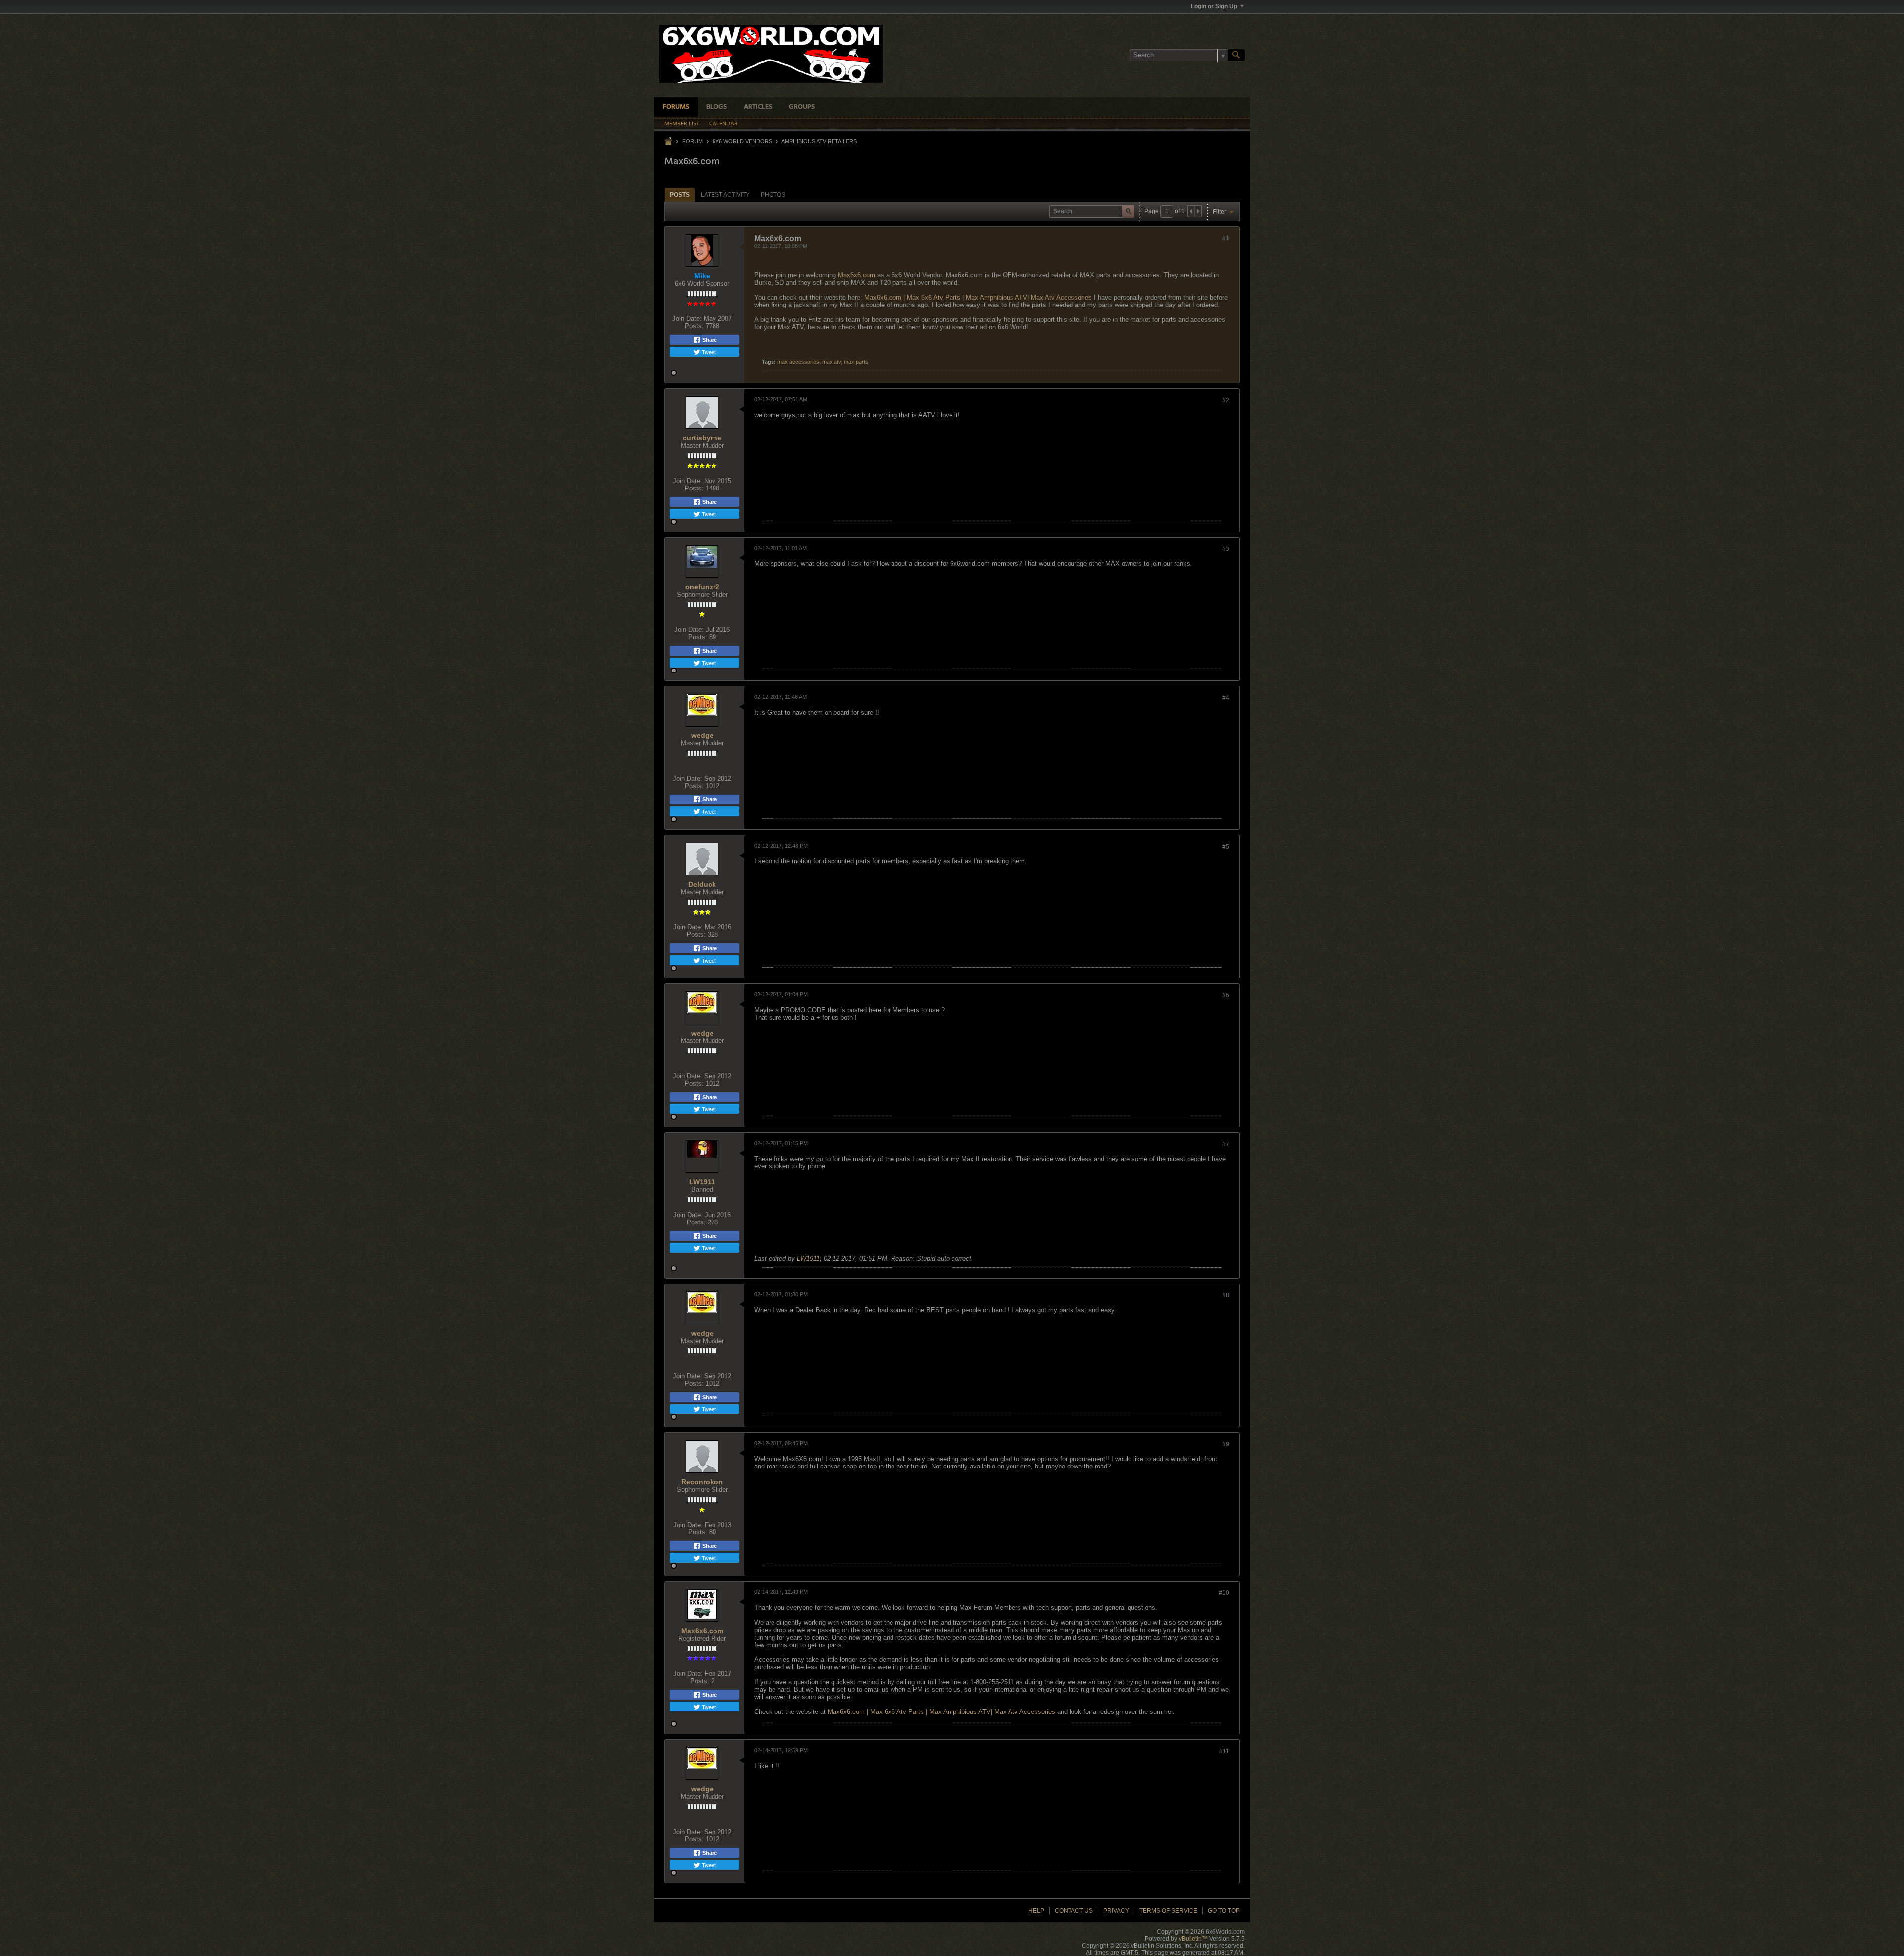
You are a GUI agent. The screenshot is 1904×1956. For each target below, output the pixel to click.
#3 (1226, 549)
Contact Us (1074, 1911)
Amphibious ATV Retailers (819, 141)
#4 (1226, 698)
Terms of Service (1168, 1911)
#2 (1226, 400)
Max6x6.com (857, 275)
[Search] (1236, 55)
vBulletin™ (1193, 1939)
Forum (692, 141)
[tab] (680, 195)
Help (1036, 1911)
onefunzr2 (702, 587)
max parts (856, 362)
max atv (832, 362)
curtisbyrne (702, 438)
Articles (758, 107)
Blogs (716, 107)
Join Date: (687, 319)
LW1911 (702, 1182)
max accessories (798, 362)
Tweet (708, 352)
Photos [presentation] (773, 195)
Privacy (1116, 1911)
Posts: (694, 326)
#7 (1226, 1144)
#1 (1226, 238)
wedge (702, 735)
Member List (682, 124)
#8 (1226, 1295)
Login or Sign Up (1214, 6)
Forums (676, 107)
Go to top (1224, 1911)
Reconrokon (702, 1482)
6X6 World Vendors (742, 141)
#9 (1226, 1444)
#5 (1226, 847)
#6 (1226, 995)
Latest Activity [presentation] (725, 195)
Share (709, 340)
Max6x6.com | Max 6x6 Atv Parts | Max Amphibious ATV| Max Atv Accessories (978, 297)
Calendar (723, 124)
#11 (1224, 1751)
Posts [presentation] (680, 195)
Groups (802, 107)
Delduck (702, 884)
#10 (1224, 1593)
